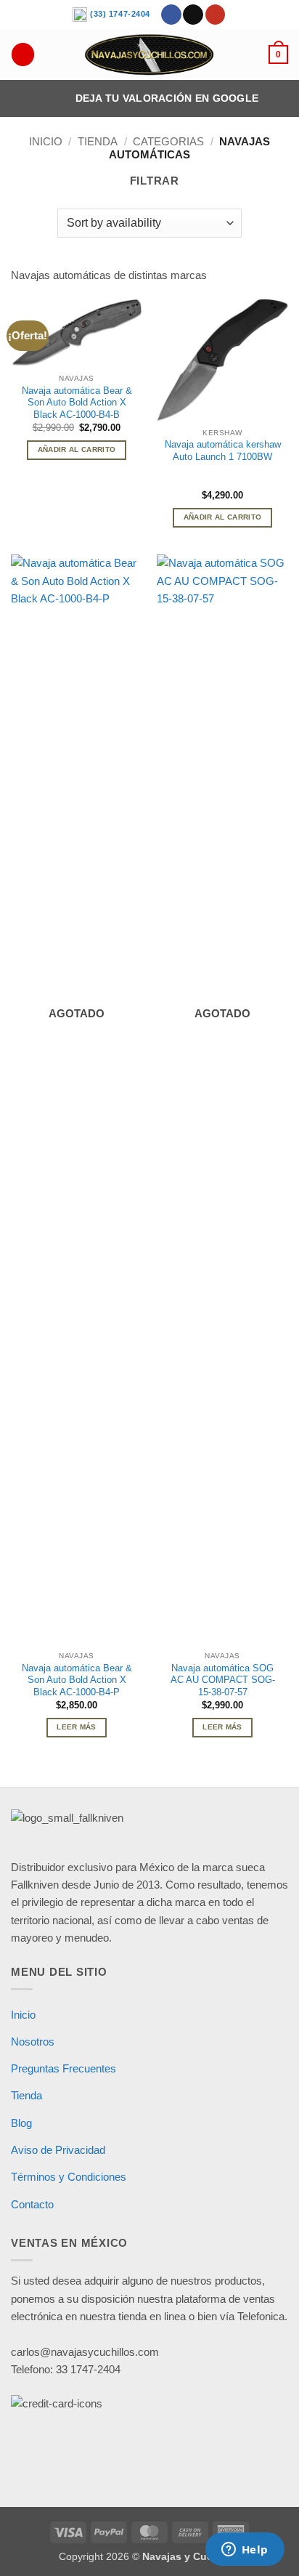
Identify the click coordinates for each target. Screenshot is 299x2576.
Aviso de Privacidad (58, 2150)
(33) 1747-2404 (119, 14)
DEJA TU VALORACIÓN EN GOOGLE (167, 98)
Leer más (76, 1727)
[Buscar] (22, 54)
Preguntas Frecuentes (64, 2068)
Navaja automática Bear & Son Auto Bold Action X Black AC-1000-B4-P (77, 1680)
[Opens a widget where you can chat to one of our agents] (245, 2551)
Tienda (98, 141)
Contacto (32, 2204)
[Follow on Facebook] (171, 15)
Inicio (46, 141)
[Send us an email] (193, 15)
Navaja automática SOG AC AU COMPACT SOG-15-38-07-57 (223, 1680)
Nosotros (33, 2042)
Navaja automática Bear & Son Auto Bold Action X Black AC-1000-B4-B (77, 403)
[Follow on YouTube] (216, 15)
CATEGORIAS (168, 141)
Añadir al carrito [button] (77, 449)
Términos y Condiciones (69, 2177)
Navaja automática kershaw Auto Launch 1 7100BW (223, 451)
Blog (21, 2123)
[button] (278, 54)
